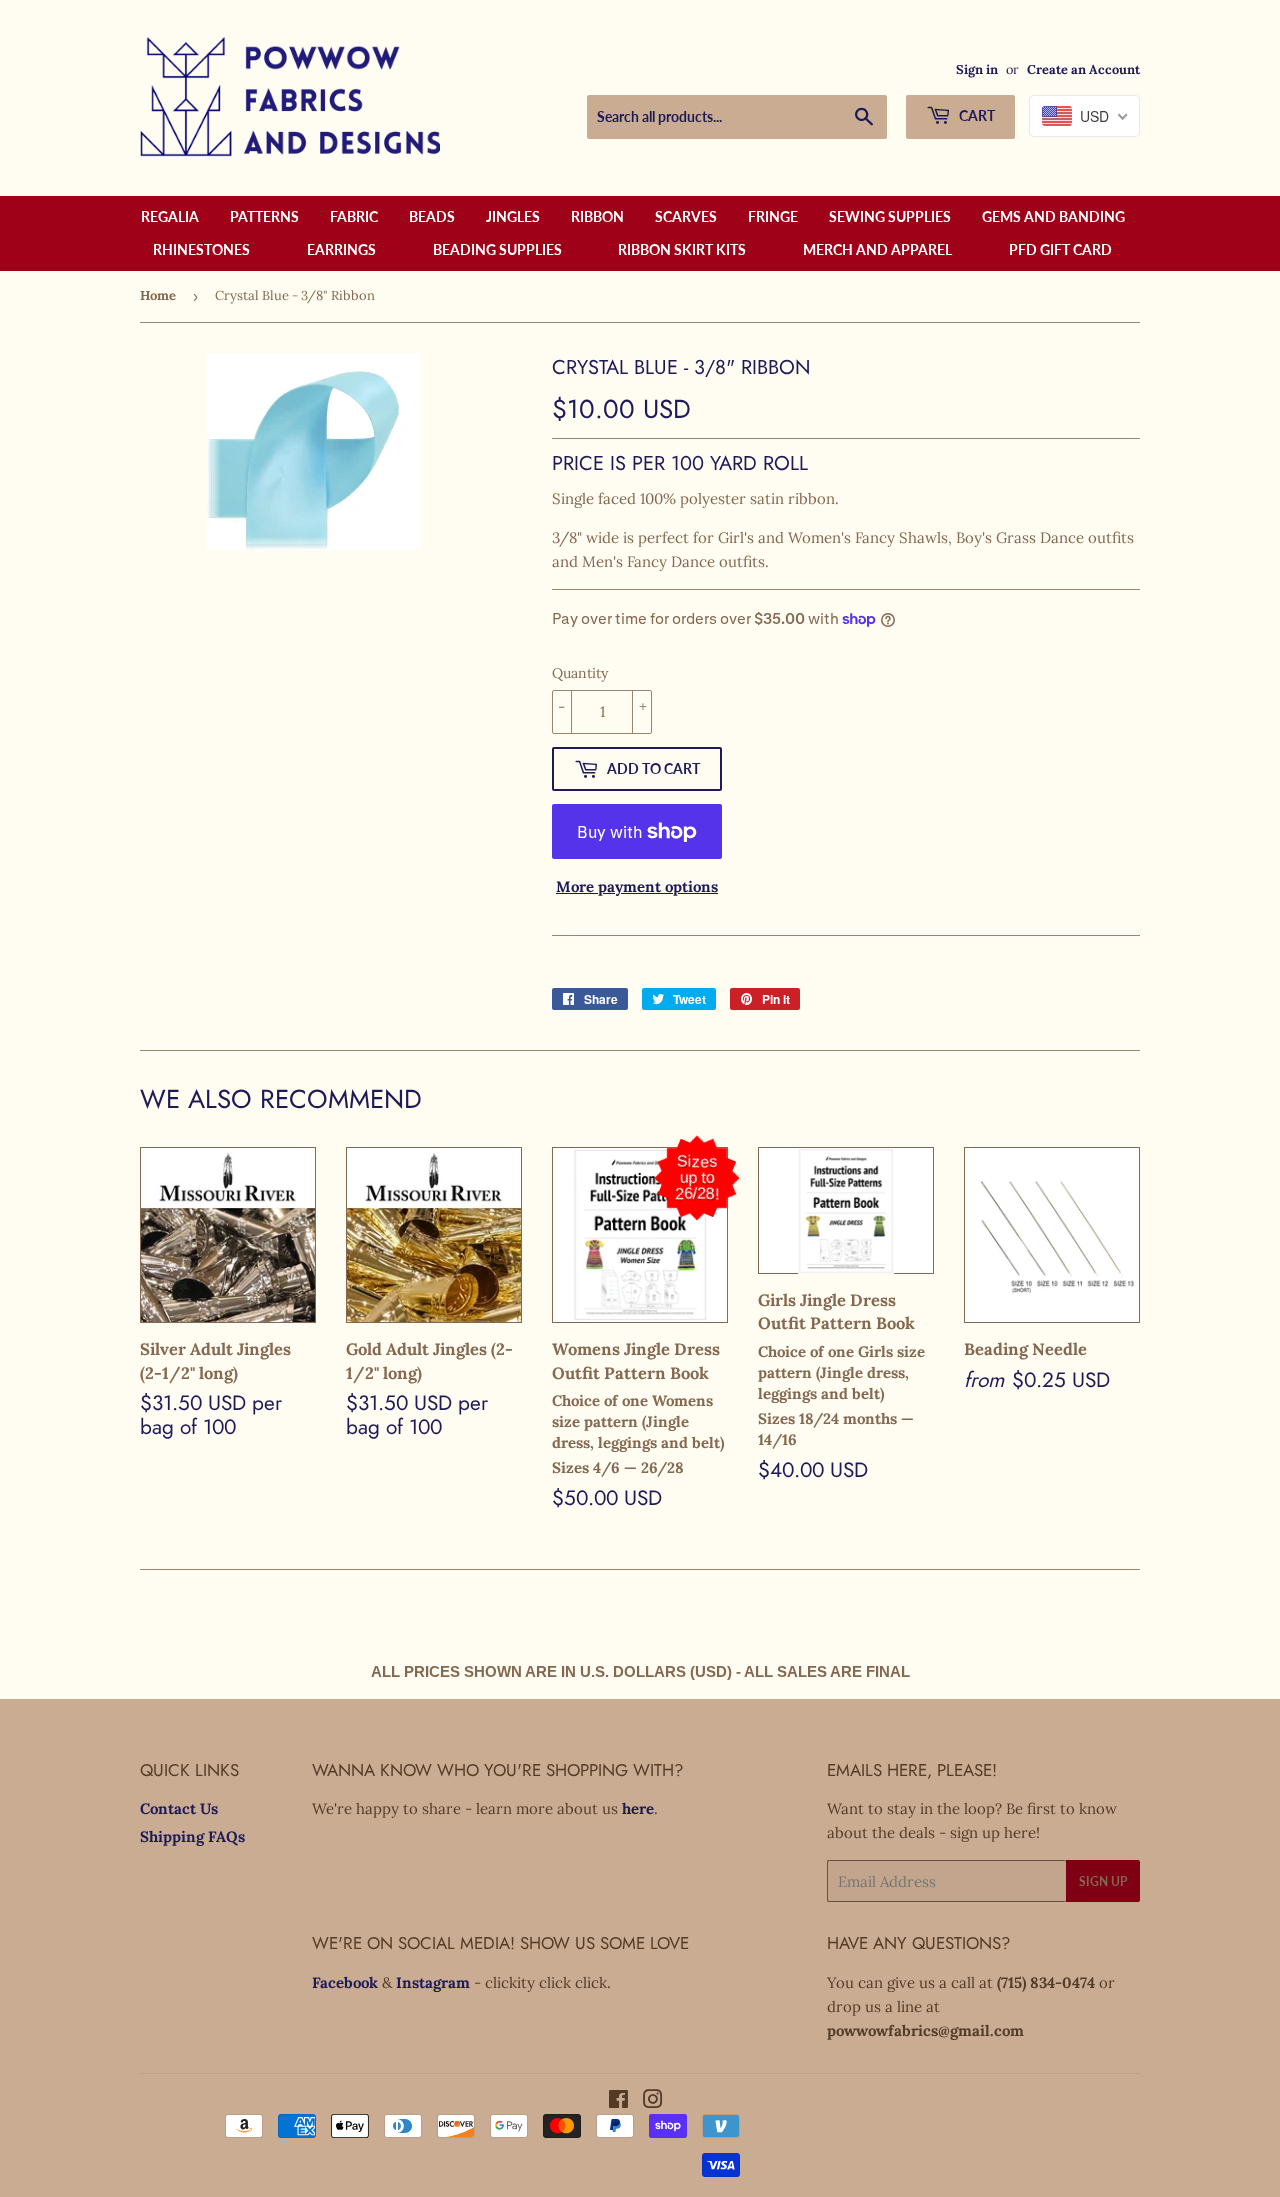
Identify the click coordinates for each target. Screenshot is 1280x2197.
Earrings (341, 249)
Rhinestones (201, 249)
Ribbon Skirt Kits (682, 249)
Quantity (580, 673)
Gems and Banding (1053, 216)
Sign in (977, 69)
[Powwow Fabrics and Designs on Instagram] (653, 2101)
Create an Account (1083, 69)
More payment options (637, 886)
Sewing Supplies (890, 216)
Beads (432, 216)
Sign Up (1103, 1881)
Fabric (354, 216)
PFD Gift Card (1060, 249)
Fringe (773, 216)
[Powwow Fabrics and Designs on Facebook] (618, 2101)
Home (158, 295)
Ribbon (597, 216)
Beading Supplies (497, 249)
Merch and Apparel (877, 249)
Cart (975, 115)
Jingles (513, 216)
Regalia (170, 216)
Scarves (686, 216)
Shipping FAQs (192, 1836)
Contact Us (179, 1808)
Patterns (264, 216)
